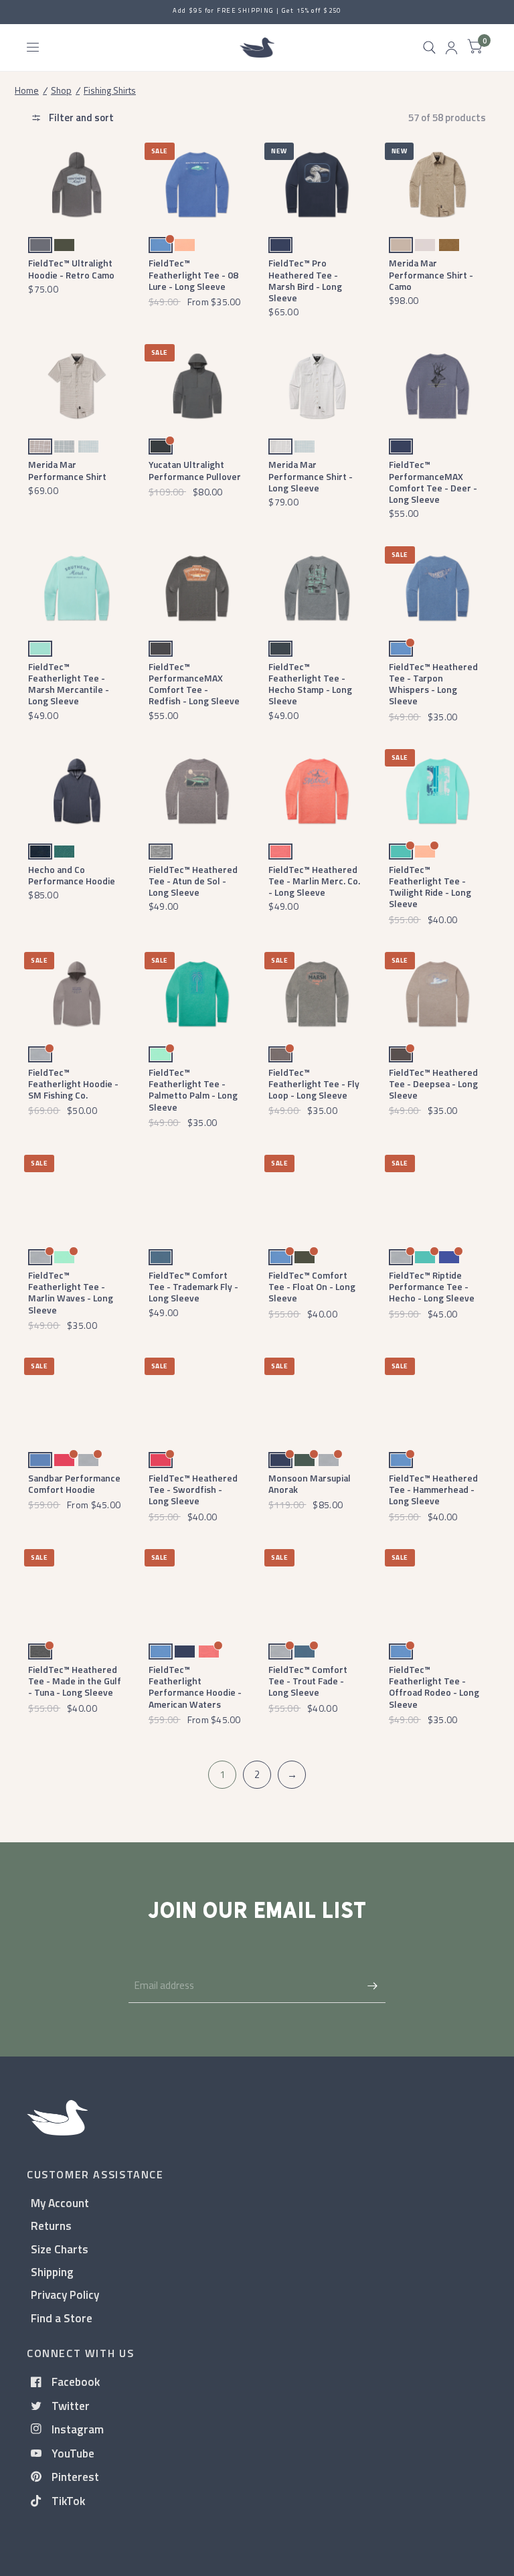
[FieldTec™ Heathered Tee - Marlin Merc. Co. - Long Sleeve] (317, 791)
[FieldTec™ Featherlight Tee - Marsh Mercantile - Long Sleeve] (77, 588)
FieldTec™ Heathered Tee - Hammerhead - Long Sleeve (433, 1490)
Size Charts (60, 2249)
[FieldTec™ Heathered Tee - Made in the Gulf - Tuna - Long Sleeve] (77, 1591)
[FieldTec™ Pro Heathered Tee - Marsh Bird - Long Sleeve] (317, 184)
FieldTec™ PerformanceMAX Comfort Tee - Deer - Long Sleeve (433, 482)
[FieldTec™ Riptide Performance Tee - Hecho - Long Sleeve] (437, 1197)
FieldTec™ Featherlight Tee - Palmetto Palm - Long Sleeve (193, 1090)
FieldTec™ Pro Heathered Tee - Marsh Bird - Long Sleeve (305, 280)
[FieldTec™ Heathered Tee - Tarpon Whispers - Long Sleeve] (437, 588)
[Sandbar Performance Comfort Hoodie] (77, 1399)
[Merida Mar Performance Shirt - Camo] (437, 184)
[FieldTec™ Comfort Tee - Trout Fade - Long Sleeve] (317, 1591)
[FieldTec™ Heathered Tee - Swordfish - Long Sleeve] (197, 1399)
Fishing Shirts (110, 90)
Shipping (52, 2272)
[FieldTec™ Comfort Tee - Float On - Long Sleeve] (317, 1197)
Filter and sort (80, 117)
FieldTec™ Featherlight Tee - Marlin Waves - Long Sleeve (71, 1292)
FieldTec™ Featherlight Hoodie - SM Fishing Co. (73, 1084)
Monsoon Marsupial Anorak (310, 1483)
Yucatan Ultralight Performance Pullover (195, 470)
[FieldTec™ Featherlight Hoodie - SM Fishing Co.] (77, 994)
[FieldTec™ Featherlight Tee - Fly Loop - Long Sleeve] (317, 994)
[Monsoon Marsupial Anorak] (317, 1399)
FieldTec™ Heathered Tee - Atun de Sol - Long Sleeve (193, 881)
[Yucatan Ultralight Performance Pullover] (197, 386)
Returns (51, 2226)
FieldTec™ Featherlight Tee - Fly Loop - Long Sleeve (314, 1084)
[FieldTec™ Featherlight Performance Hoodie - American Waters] (197, 1591)
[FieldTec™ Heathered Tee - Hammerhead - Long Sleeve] (437, 1399)
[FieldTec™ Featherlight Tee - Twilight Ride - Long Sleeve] (437, 791)
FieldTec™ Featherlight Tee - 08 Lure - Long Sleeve (193, 274)
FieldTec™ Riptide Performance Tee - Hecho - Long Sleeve (432, 1287)
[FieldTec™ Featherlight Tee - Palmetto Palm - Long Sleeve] (197, 994)
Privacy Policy (65, 2295)
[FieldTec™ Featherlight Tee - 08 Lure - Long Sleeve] (197, 184)
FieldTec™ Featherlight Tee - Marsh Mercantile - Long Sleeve (69, 684)
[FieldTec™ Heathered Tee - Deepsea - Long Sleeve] (437, 994)
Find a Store (62, 2318)
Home (27, 90)
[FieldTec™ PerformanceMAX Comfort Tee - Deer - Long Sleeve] (437, 386)
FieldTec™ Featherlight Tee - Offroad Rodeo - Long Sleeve (434, 1687)
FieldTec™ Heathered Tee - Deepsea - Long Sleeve (433, 1084)
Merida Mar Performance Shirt (67, 470)
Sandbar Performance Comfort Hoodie (74, 1483)
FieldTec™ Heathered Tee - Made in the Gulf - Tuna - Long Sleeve (75, 1681)
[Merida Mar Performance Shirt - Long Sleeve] (317, 386)
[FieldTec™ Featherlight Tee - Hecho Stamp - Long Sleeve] (317, 588)
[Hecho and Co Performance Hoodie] (77, 791)
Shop (61, 90)
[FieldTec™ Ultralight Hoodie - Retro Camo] (77, 184)
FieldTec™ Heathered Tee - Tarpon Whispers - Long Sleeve (433, 684)
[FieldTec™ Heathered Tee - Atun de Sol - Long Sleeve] (197, 791)
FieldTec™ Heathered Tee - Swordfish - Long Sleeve (193, 1490)
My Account (60, 2203)
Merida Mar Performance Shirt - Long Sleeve (311, 476)
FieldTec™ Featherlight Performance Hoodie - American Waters (195, 1687)
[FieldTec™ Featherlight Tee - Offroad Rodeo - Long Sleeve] (437, 1591)
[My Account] (451, 48)
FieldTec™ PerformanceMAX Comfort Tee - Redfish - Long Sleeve (194, 684)
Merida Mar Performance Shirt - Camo (431, 274)
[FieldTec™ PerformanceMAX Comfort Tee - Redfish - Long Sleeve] (197, 588)
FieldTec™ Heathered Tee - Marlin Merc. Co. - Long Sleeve (314, 881)
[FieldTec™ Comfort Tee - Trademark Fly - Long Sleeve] (197, 1197)
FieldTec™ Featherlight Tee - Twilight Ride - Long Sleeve (430, 887)
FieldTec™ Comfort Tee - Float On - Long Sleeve (312, 1287)
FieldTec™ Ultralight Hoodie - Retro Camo (71, 268)
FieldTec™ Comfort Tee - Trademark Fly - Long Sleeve (193, 1287)
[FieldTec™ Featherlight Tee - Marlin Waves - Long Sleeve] (77, 1197)
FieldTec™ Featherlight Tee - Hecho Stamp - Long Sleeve (310, 684)
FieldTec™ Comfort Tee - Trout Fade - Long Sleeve (308, 1681)
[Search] (429, 48)
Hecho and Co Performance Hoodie (72, 875)
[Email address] (372, 1986)
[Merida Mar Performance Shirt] (77, 386)
